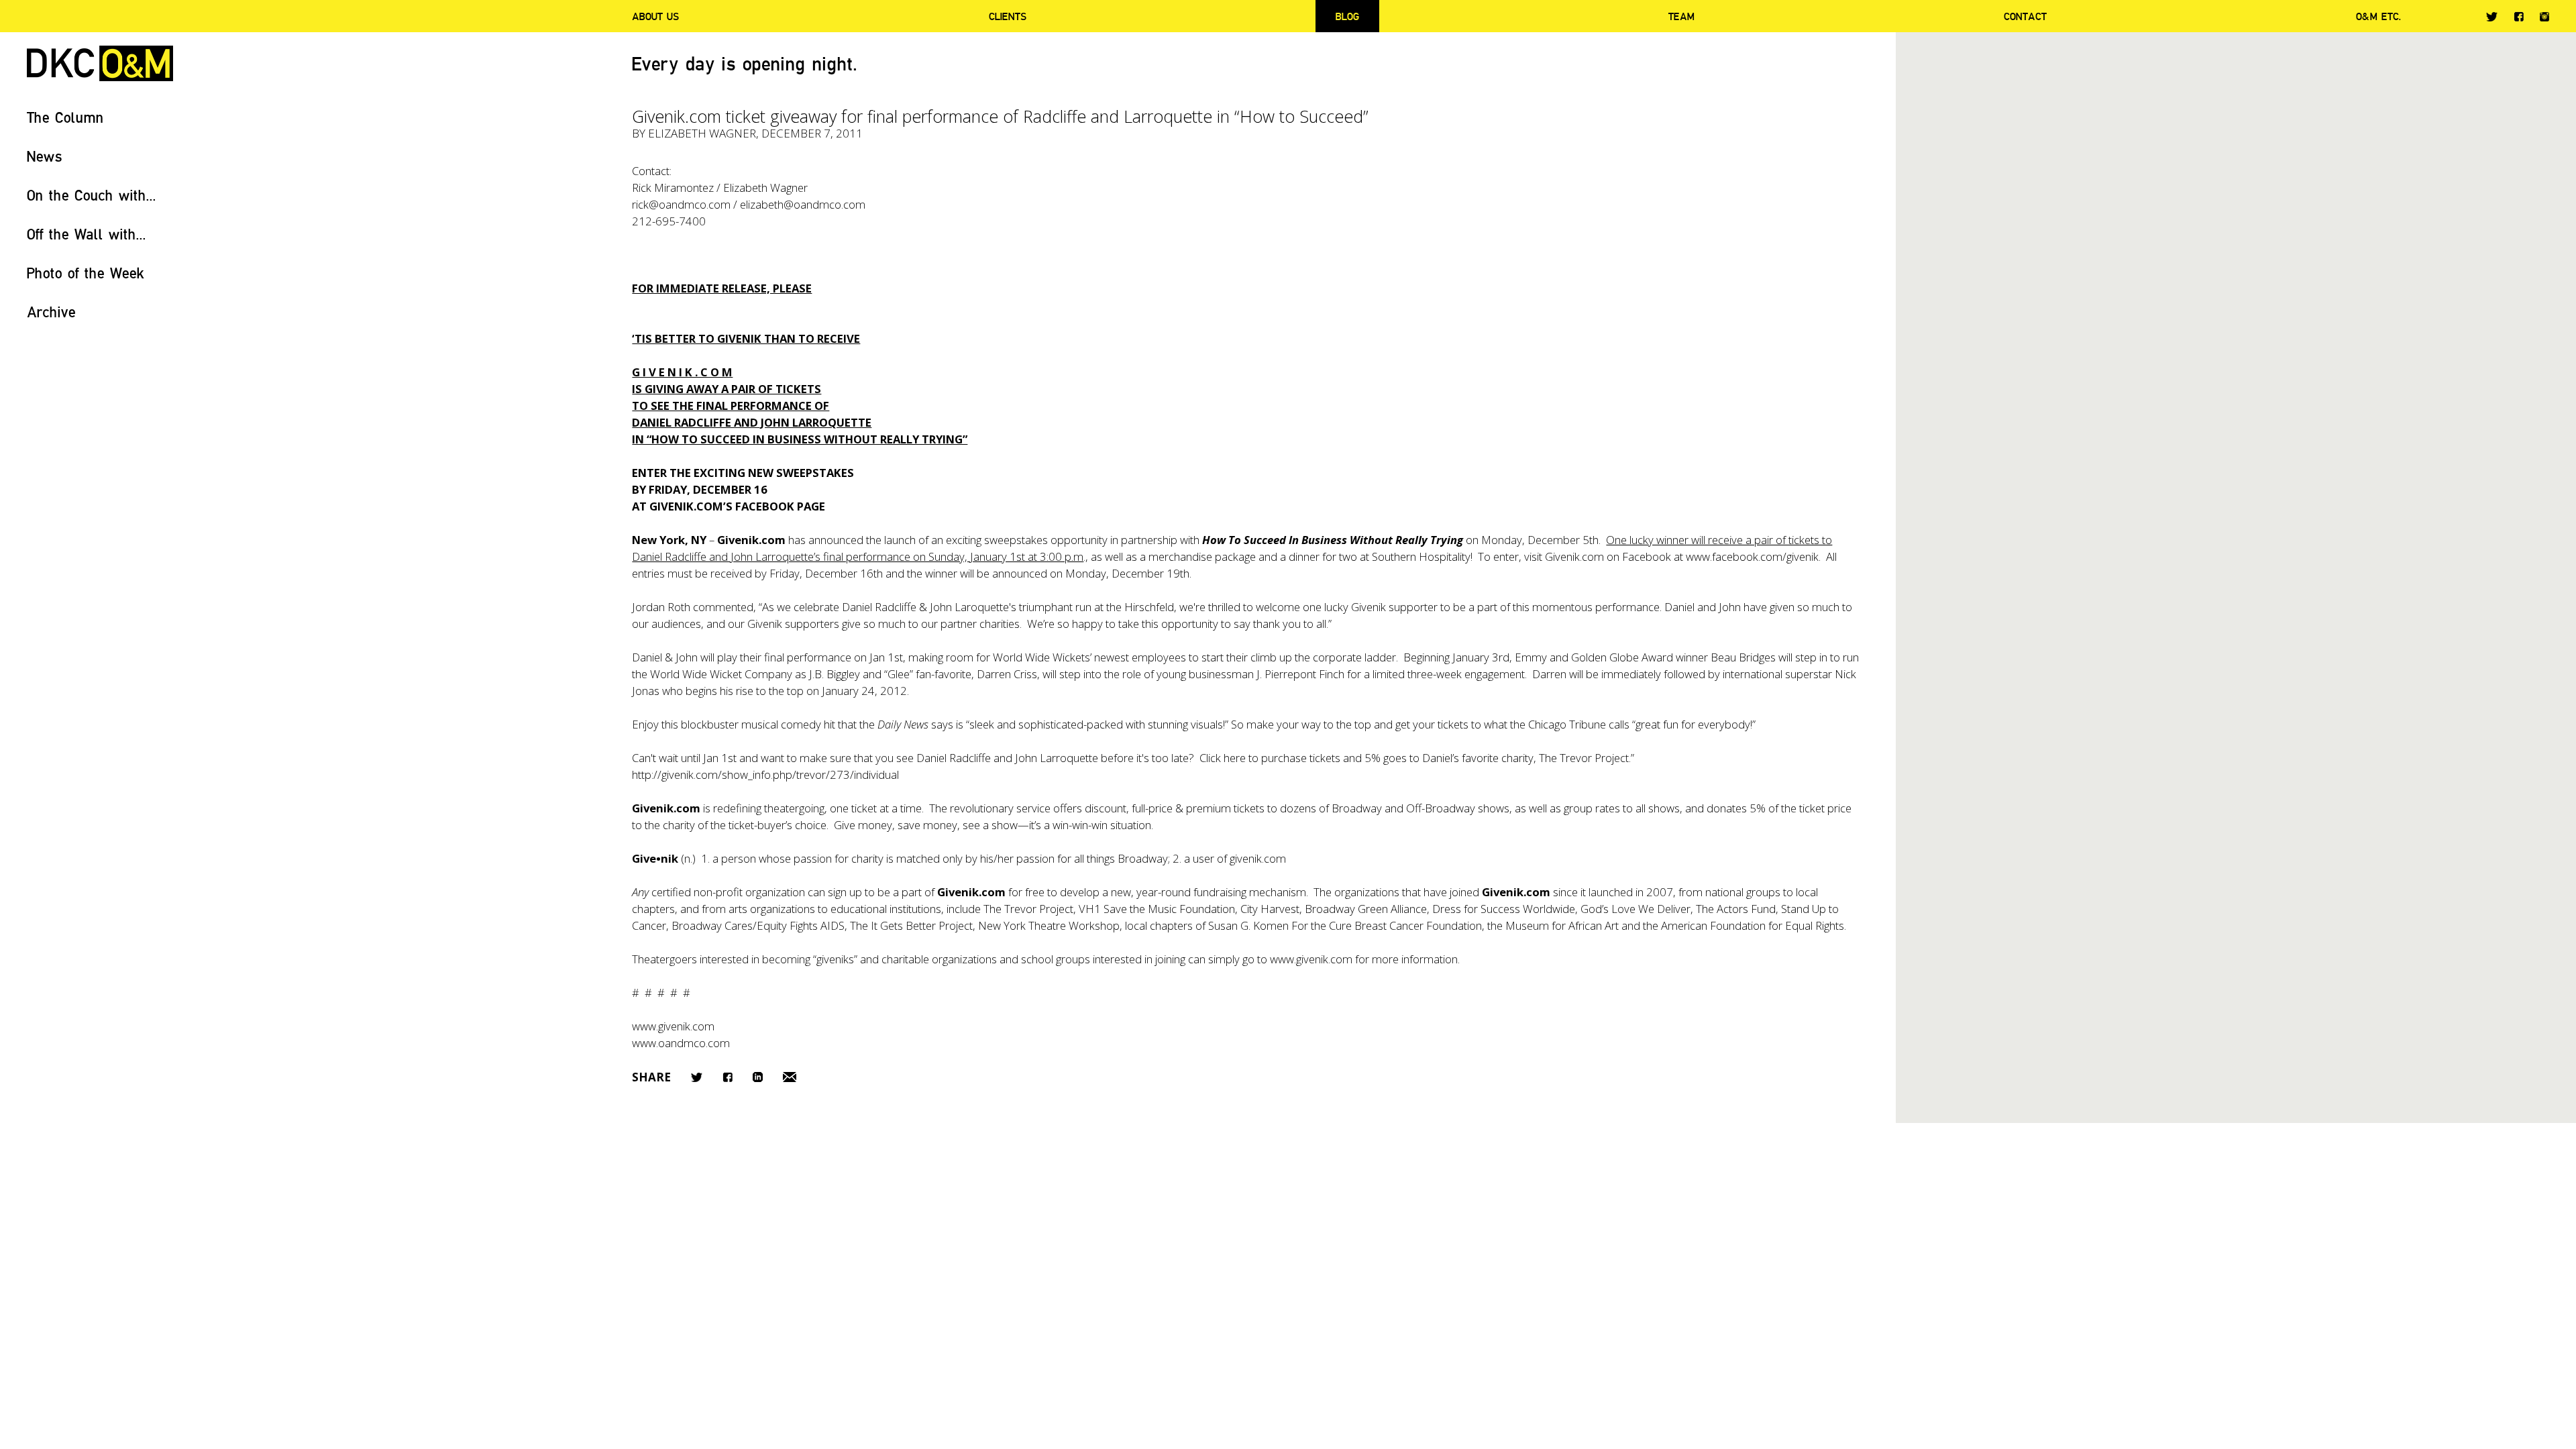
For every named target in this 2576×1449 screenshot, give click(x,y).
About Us (655, 16)
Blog (1347, 16)
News (45, 156)
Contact (2025, 16)
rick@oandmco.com (681, 204)
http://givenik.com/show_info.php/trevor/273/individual (765, 774)
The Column (65, 117)
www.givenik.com (1311, 959)
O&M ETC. (2379, 16)
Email (790, 1077)
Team (1681, 16)
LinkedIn (758, 1077)
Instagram (2544, 17)
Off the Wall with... (87, 234)
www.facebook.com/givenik (1752, 556)
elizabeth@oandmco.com (803, 204)
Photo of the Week (86, 273)
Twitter (2492, 17)
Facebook (2519, 16)
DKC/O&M (100, 63)
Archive (51, 312)
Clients (1008, 16)
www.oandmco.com (681, 1043)
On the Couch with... (92, 195)
